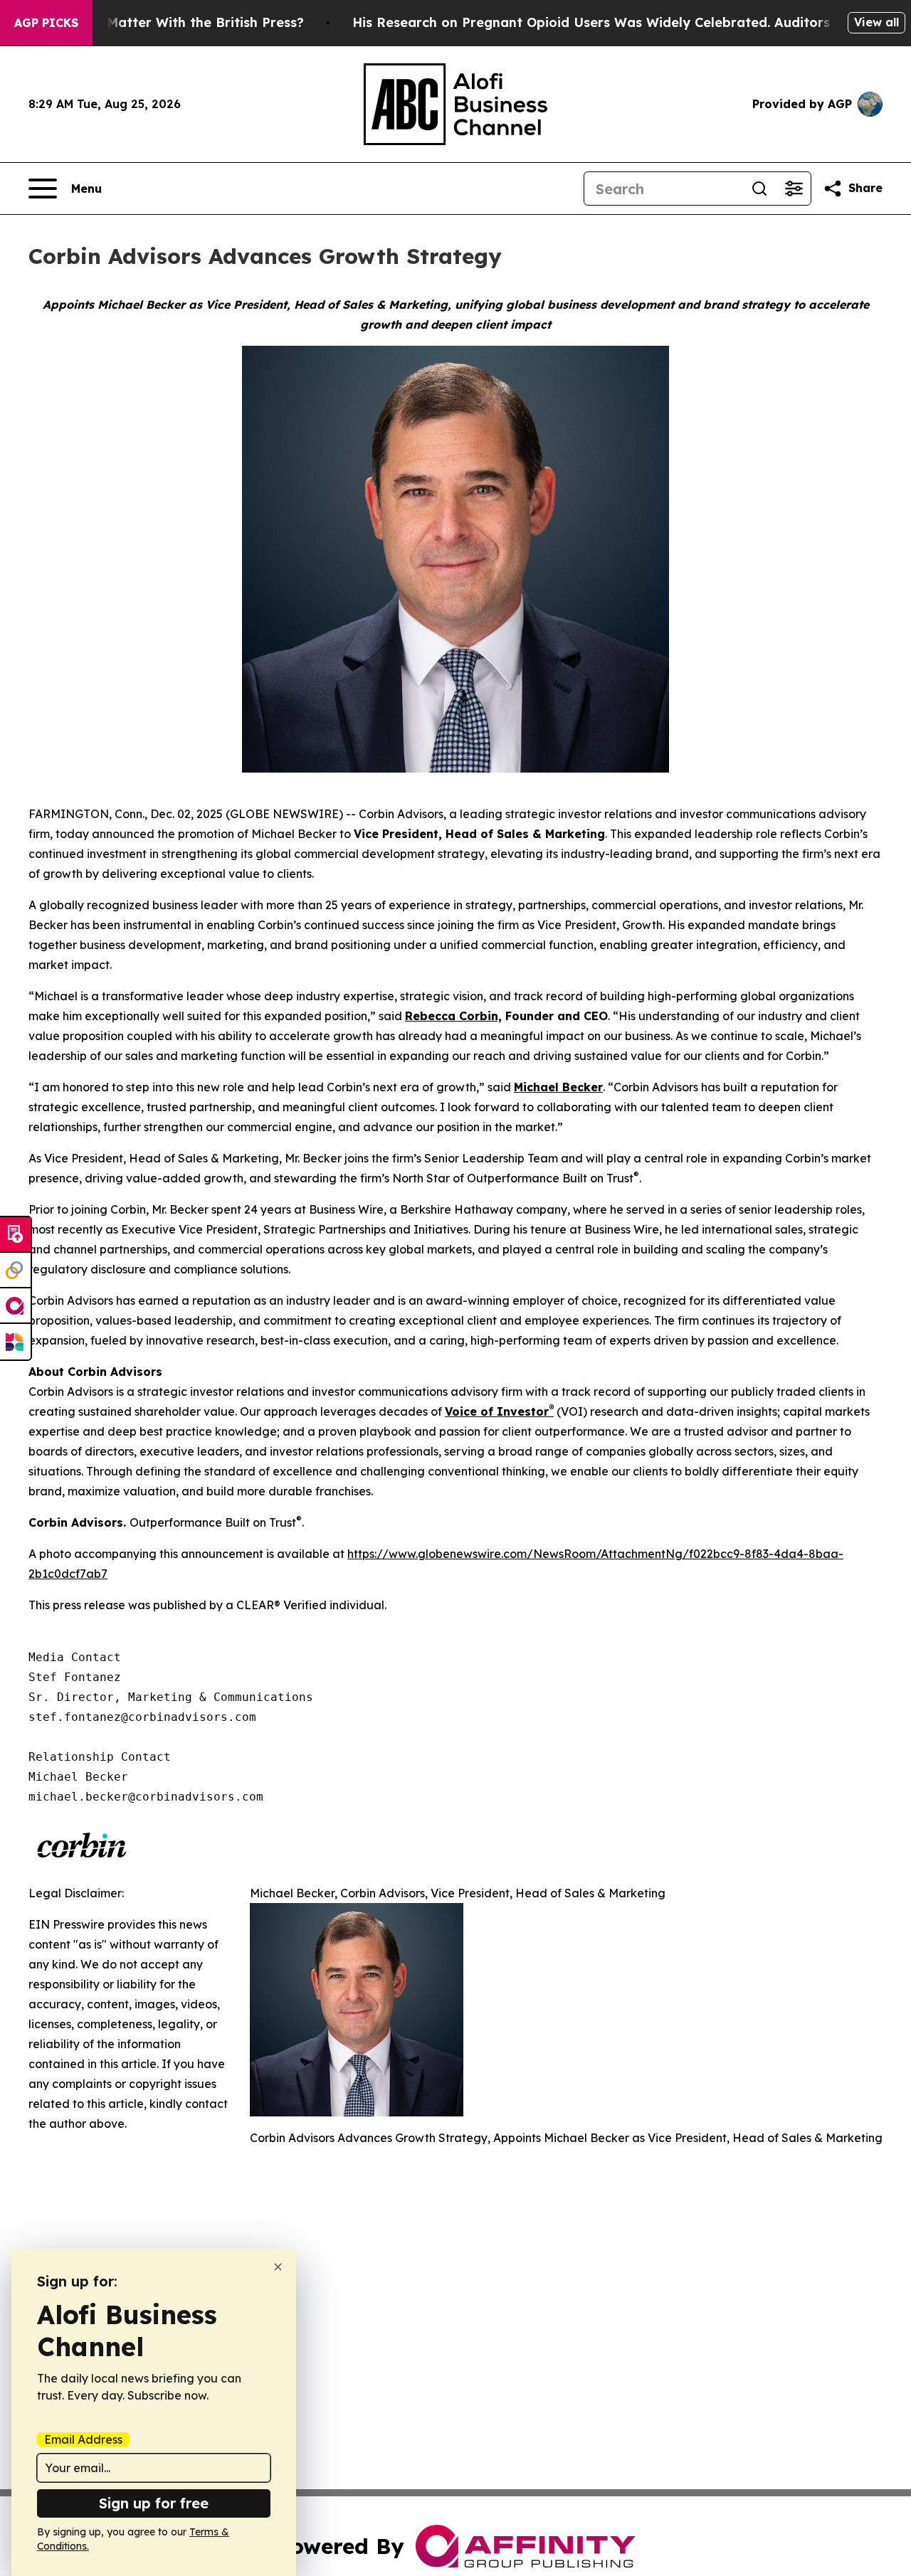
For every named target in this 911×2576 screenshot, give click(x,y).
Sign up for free (154, 2503)
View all (876, 22)
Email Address (83, 2439)
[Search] (759, 189)
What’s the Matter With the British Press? (168, 22)
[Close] (278, 2267)
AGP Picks (46, 23)
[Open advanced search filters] (794, 189)
